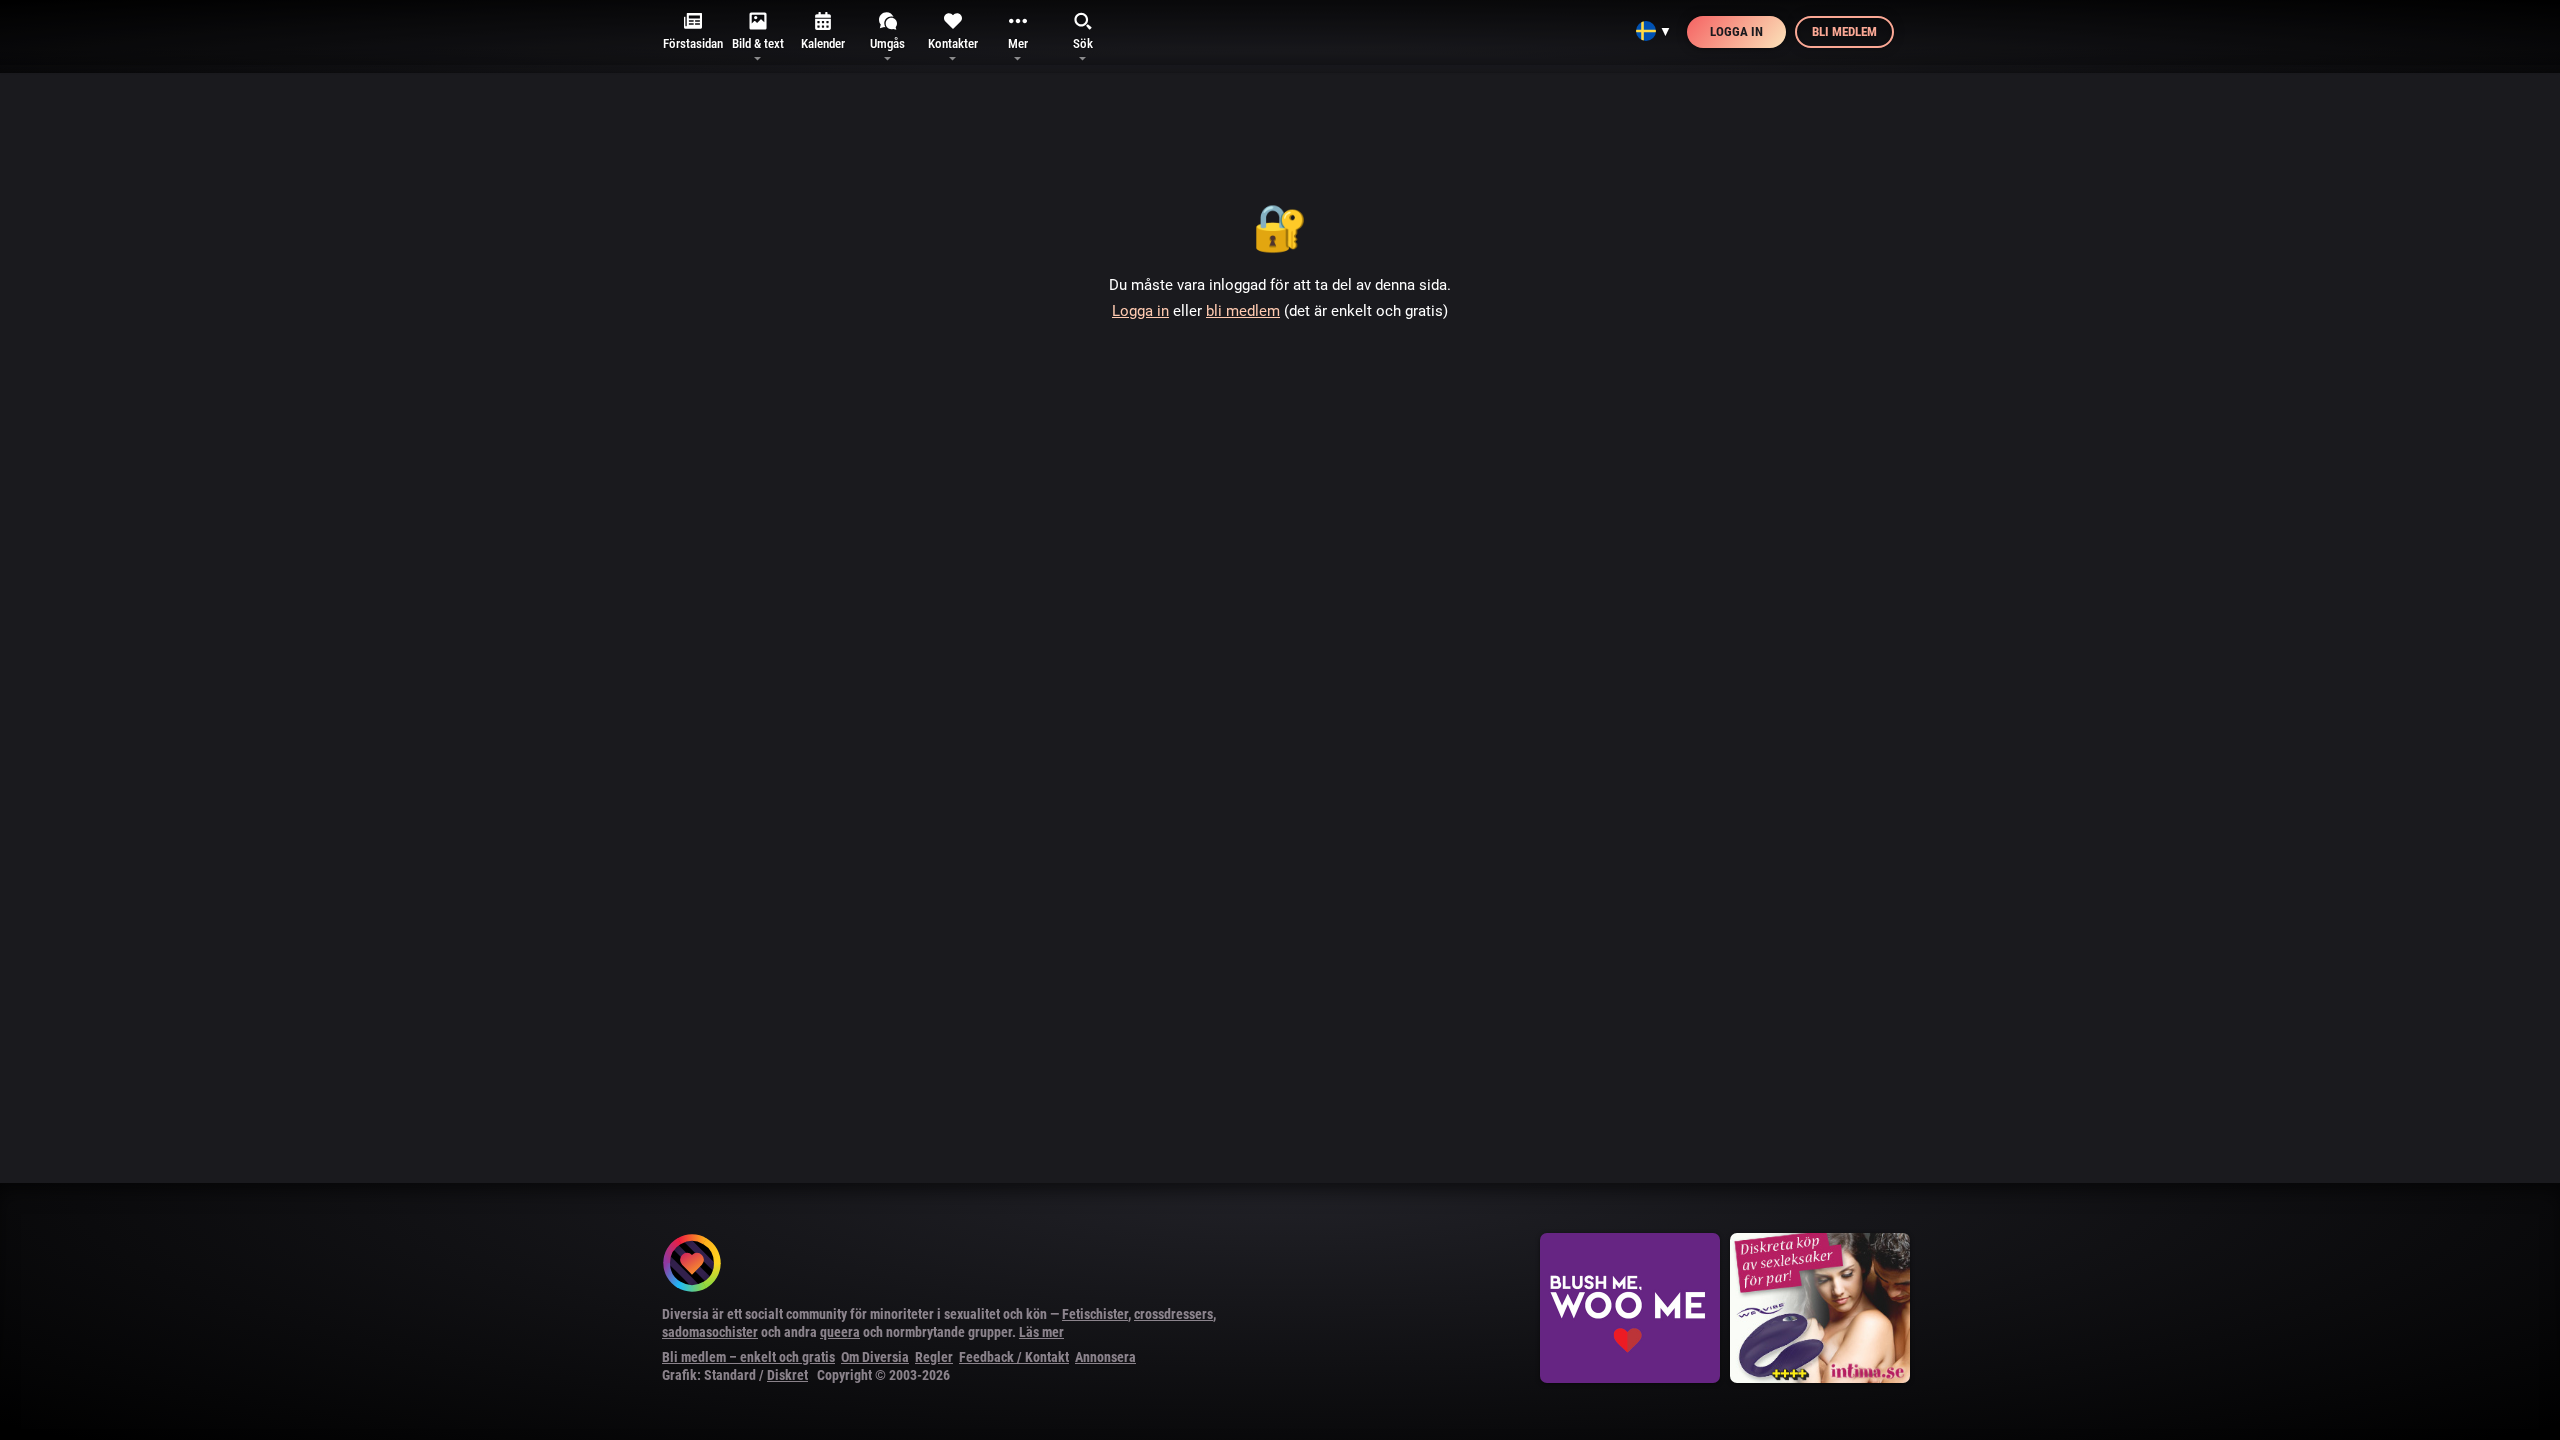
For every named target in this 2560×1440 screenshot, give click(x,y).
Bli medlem (1844, 31)
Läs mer (1041, 1332)
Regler (934, 1357)
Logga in (1736, 31)
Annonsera (1105, 1357)
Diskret (787, 1375)
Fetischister (1095, 1314)
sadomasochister (710, 1332)
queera (840, 1332)
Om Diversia (875, 1357)
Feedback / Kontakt (1014, 1357)
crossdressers (1173, 1314)
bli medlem (1243, 311)
